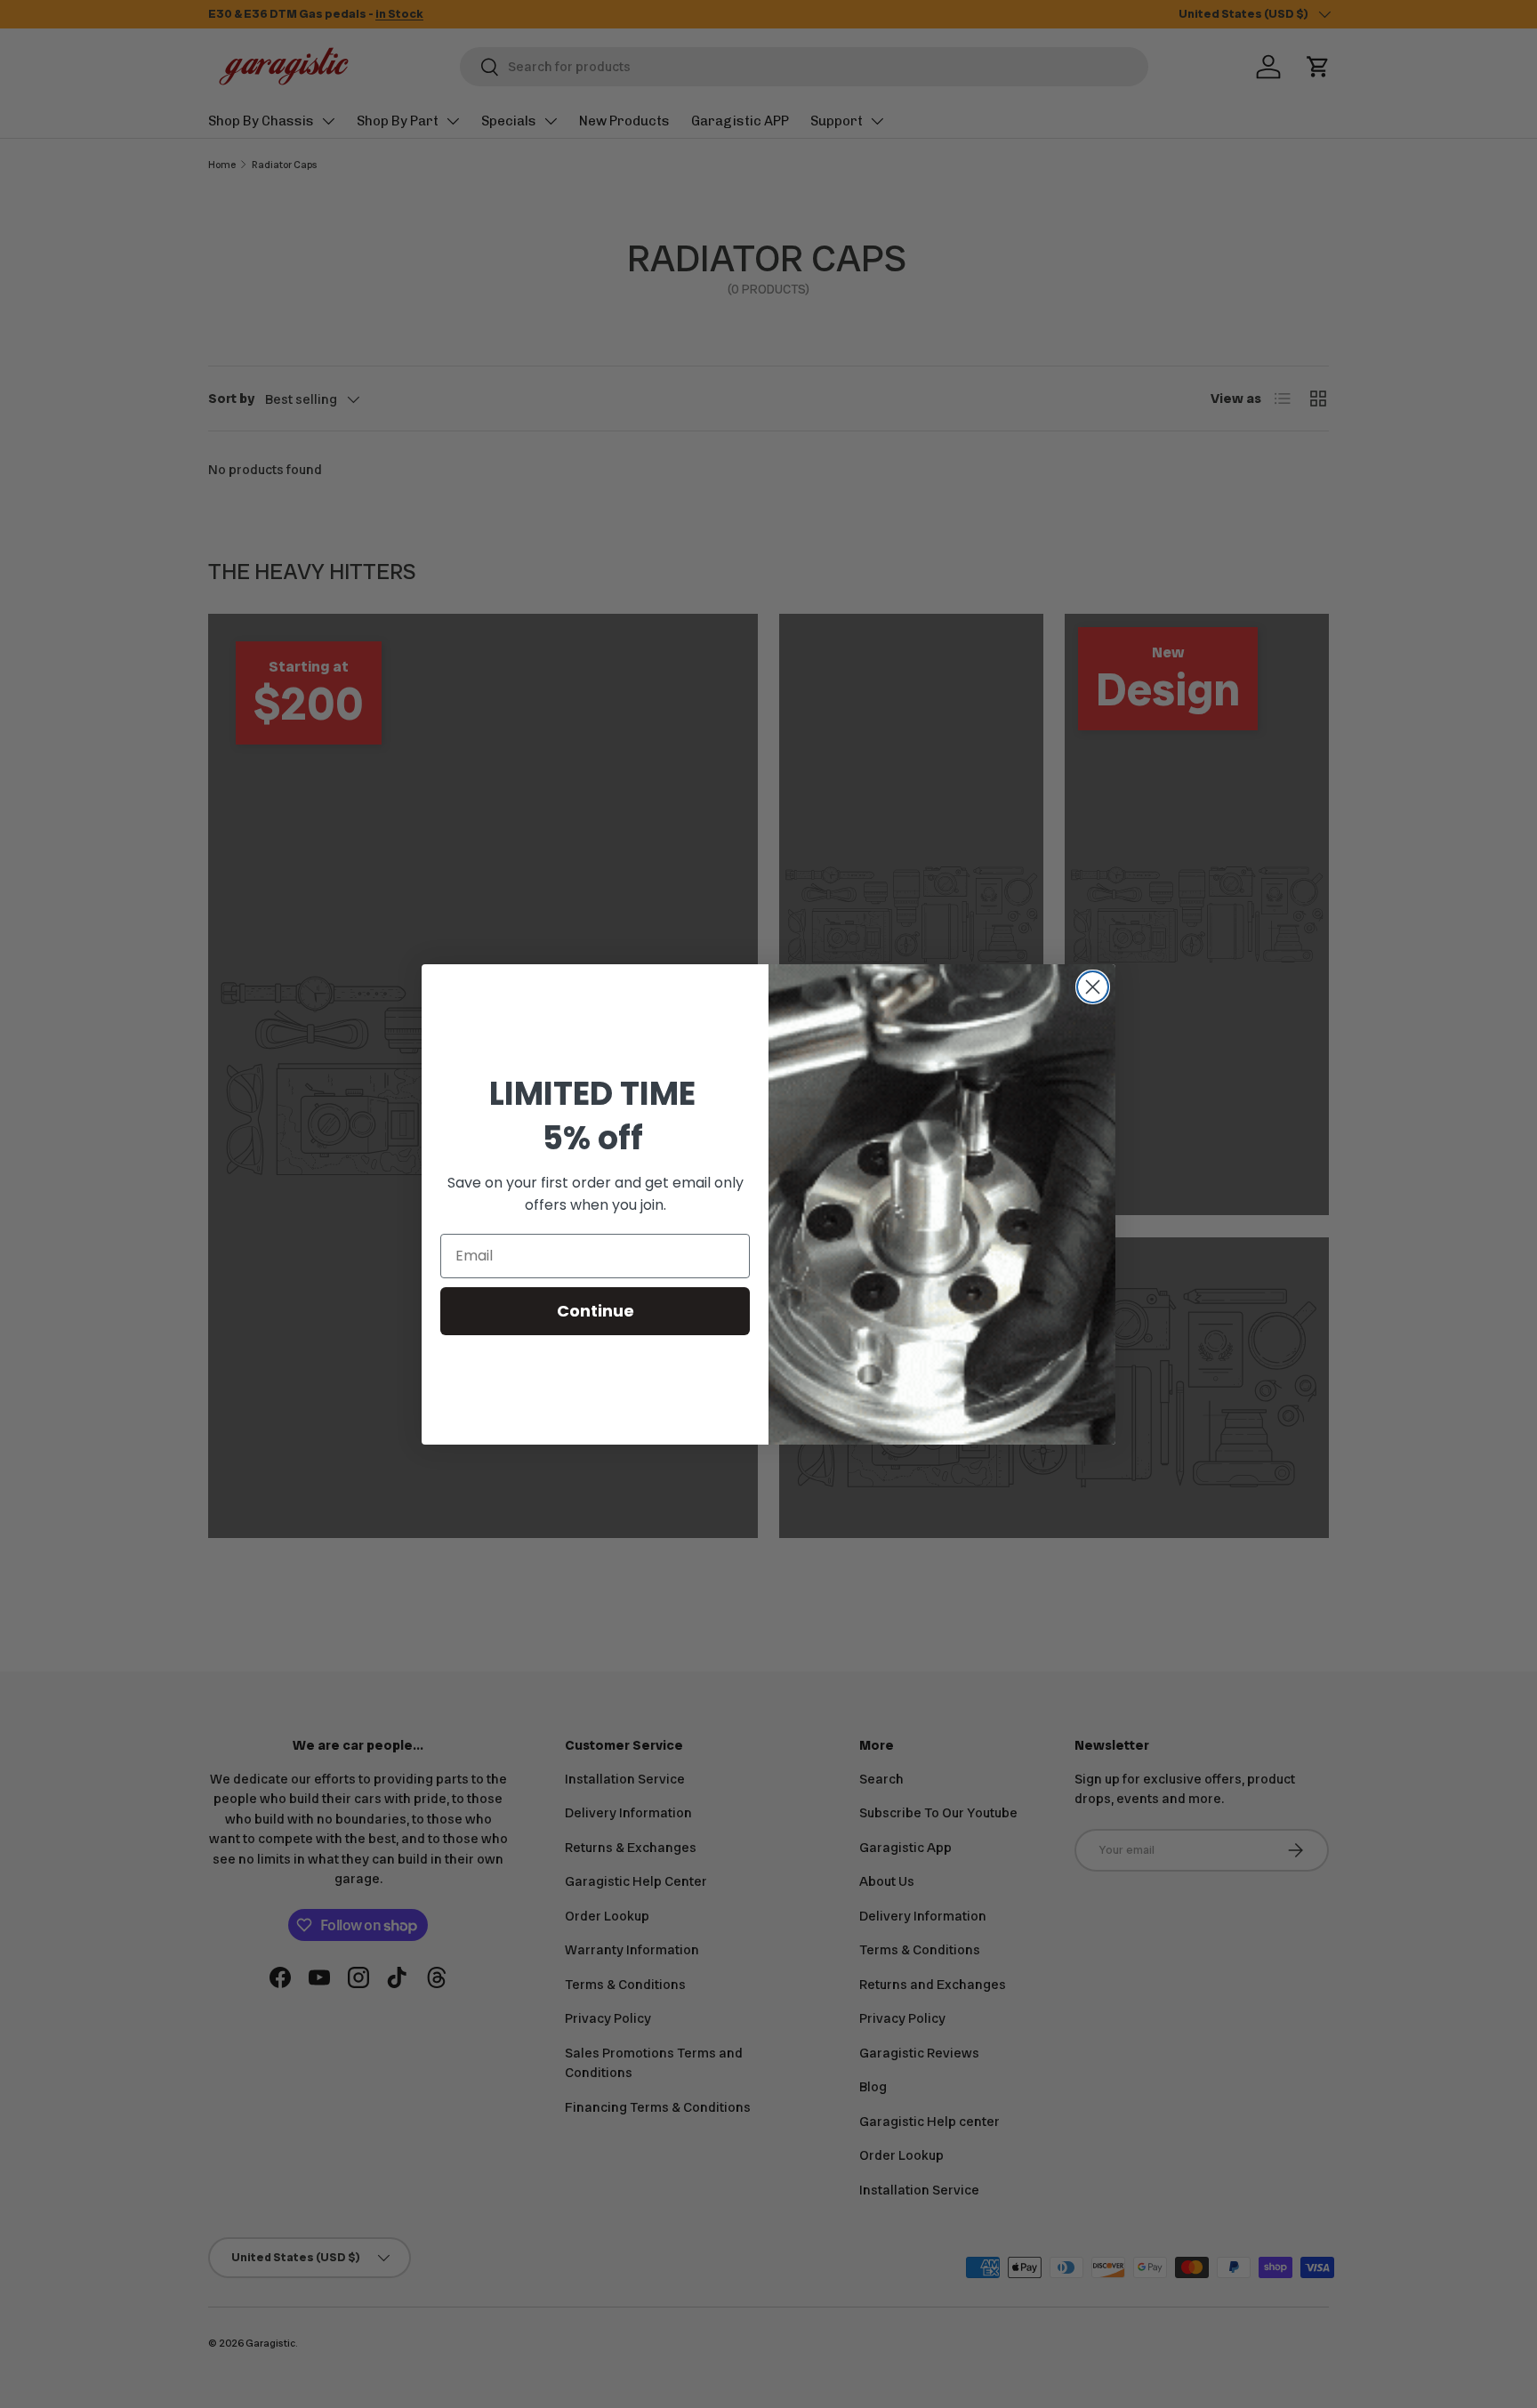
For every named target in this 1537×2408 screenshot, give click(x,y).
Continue (595, 1311)
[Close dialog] (1093, 987)
